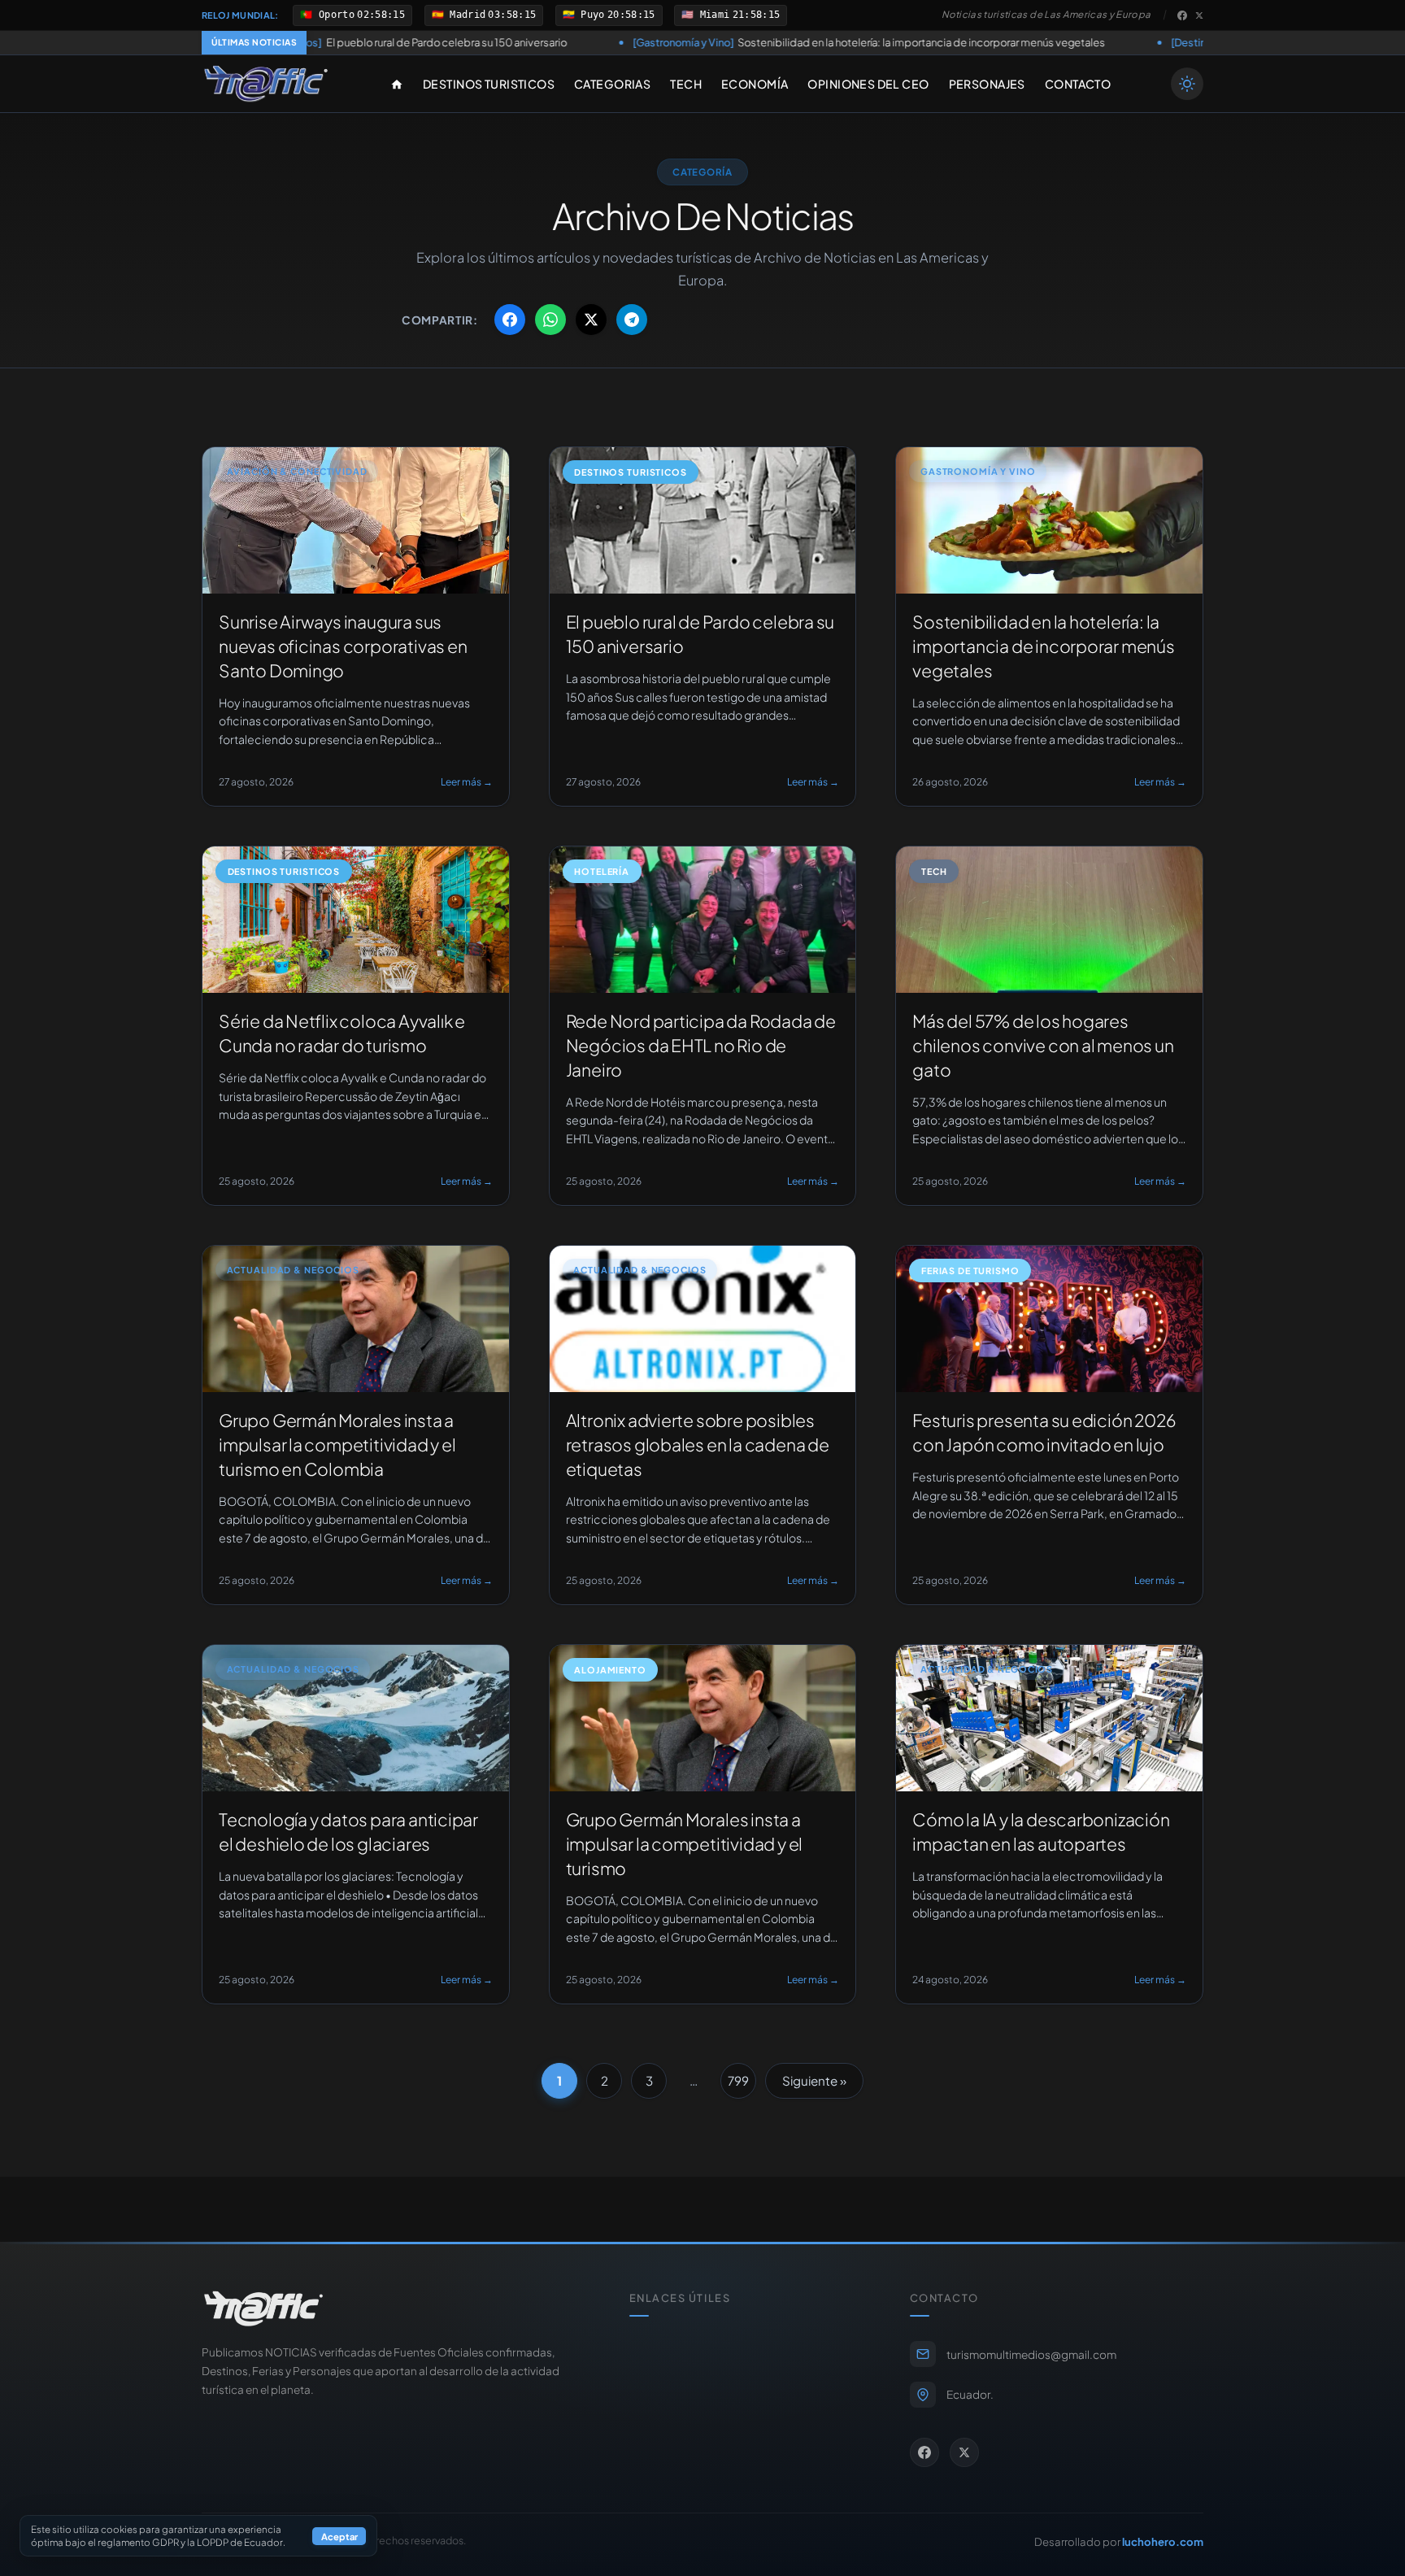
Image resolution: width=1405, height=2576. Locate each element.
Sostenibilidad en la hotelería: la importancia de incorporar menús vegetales (685, 42)
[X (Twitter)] (1199, 15)
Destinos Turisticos (489, 84)
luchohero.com (1163, 2541)
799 (738, 2080)
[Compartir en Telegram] (632, 320)
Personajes (987, 84)
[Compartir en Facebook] (510, 320)
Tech (686, 84)
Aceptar (339, 2536)
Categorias (612, 84)
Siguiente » (814, 2080)
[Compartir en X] (591, 320)
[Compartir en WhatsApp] (550, 320)
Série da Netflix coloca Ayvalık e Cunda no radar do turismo (1180, 42)
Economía (755, 84)
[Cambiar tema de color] (1187, 84)
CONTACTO (1078, 84)
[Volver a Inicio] (266, 84)
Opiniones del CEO (868, 84)
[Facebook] (1182, 15)
